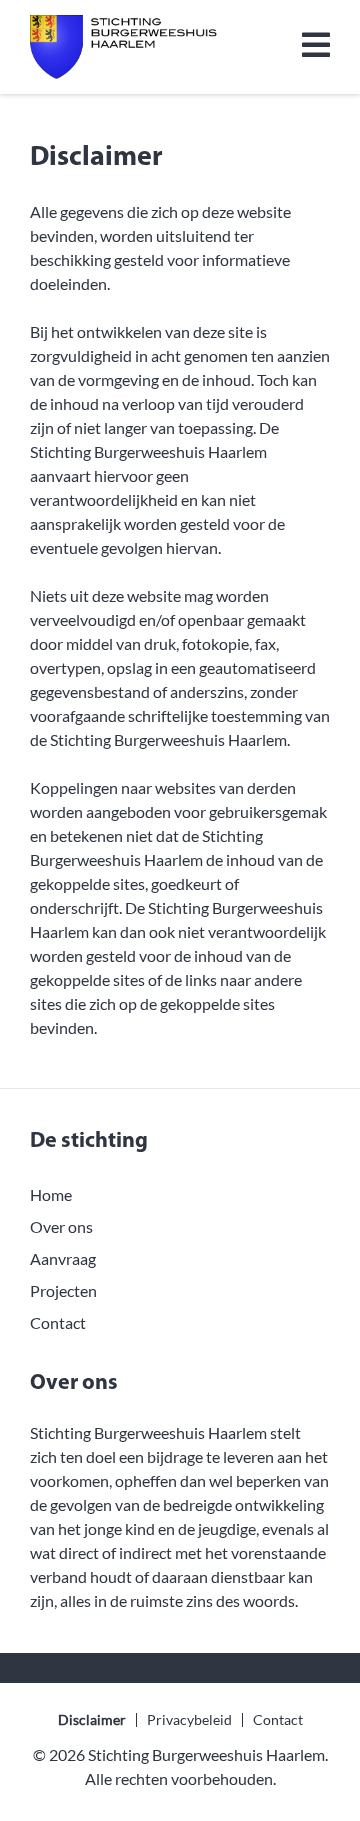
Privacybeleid (189, 1720)
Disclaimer (92, 1720)
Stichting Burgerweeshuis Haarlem (206, 1754)
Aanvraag (63, 1258)
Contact (58, 1322)
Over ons (61, 1226)
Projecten (63, 1290)
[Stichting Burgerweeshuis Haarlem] (123, 47)
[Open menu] (316, 47)
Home (51, 1194)
